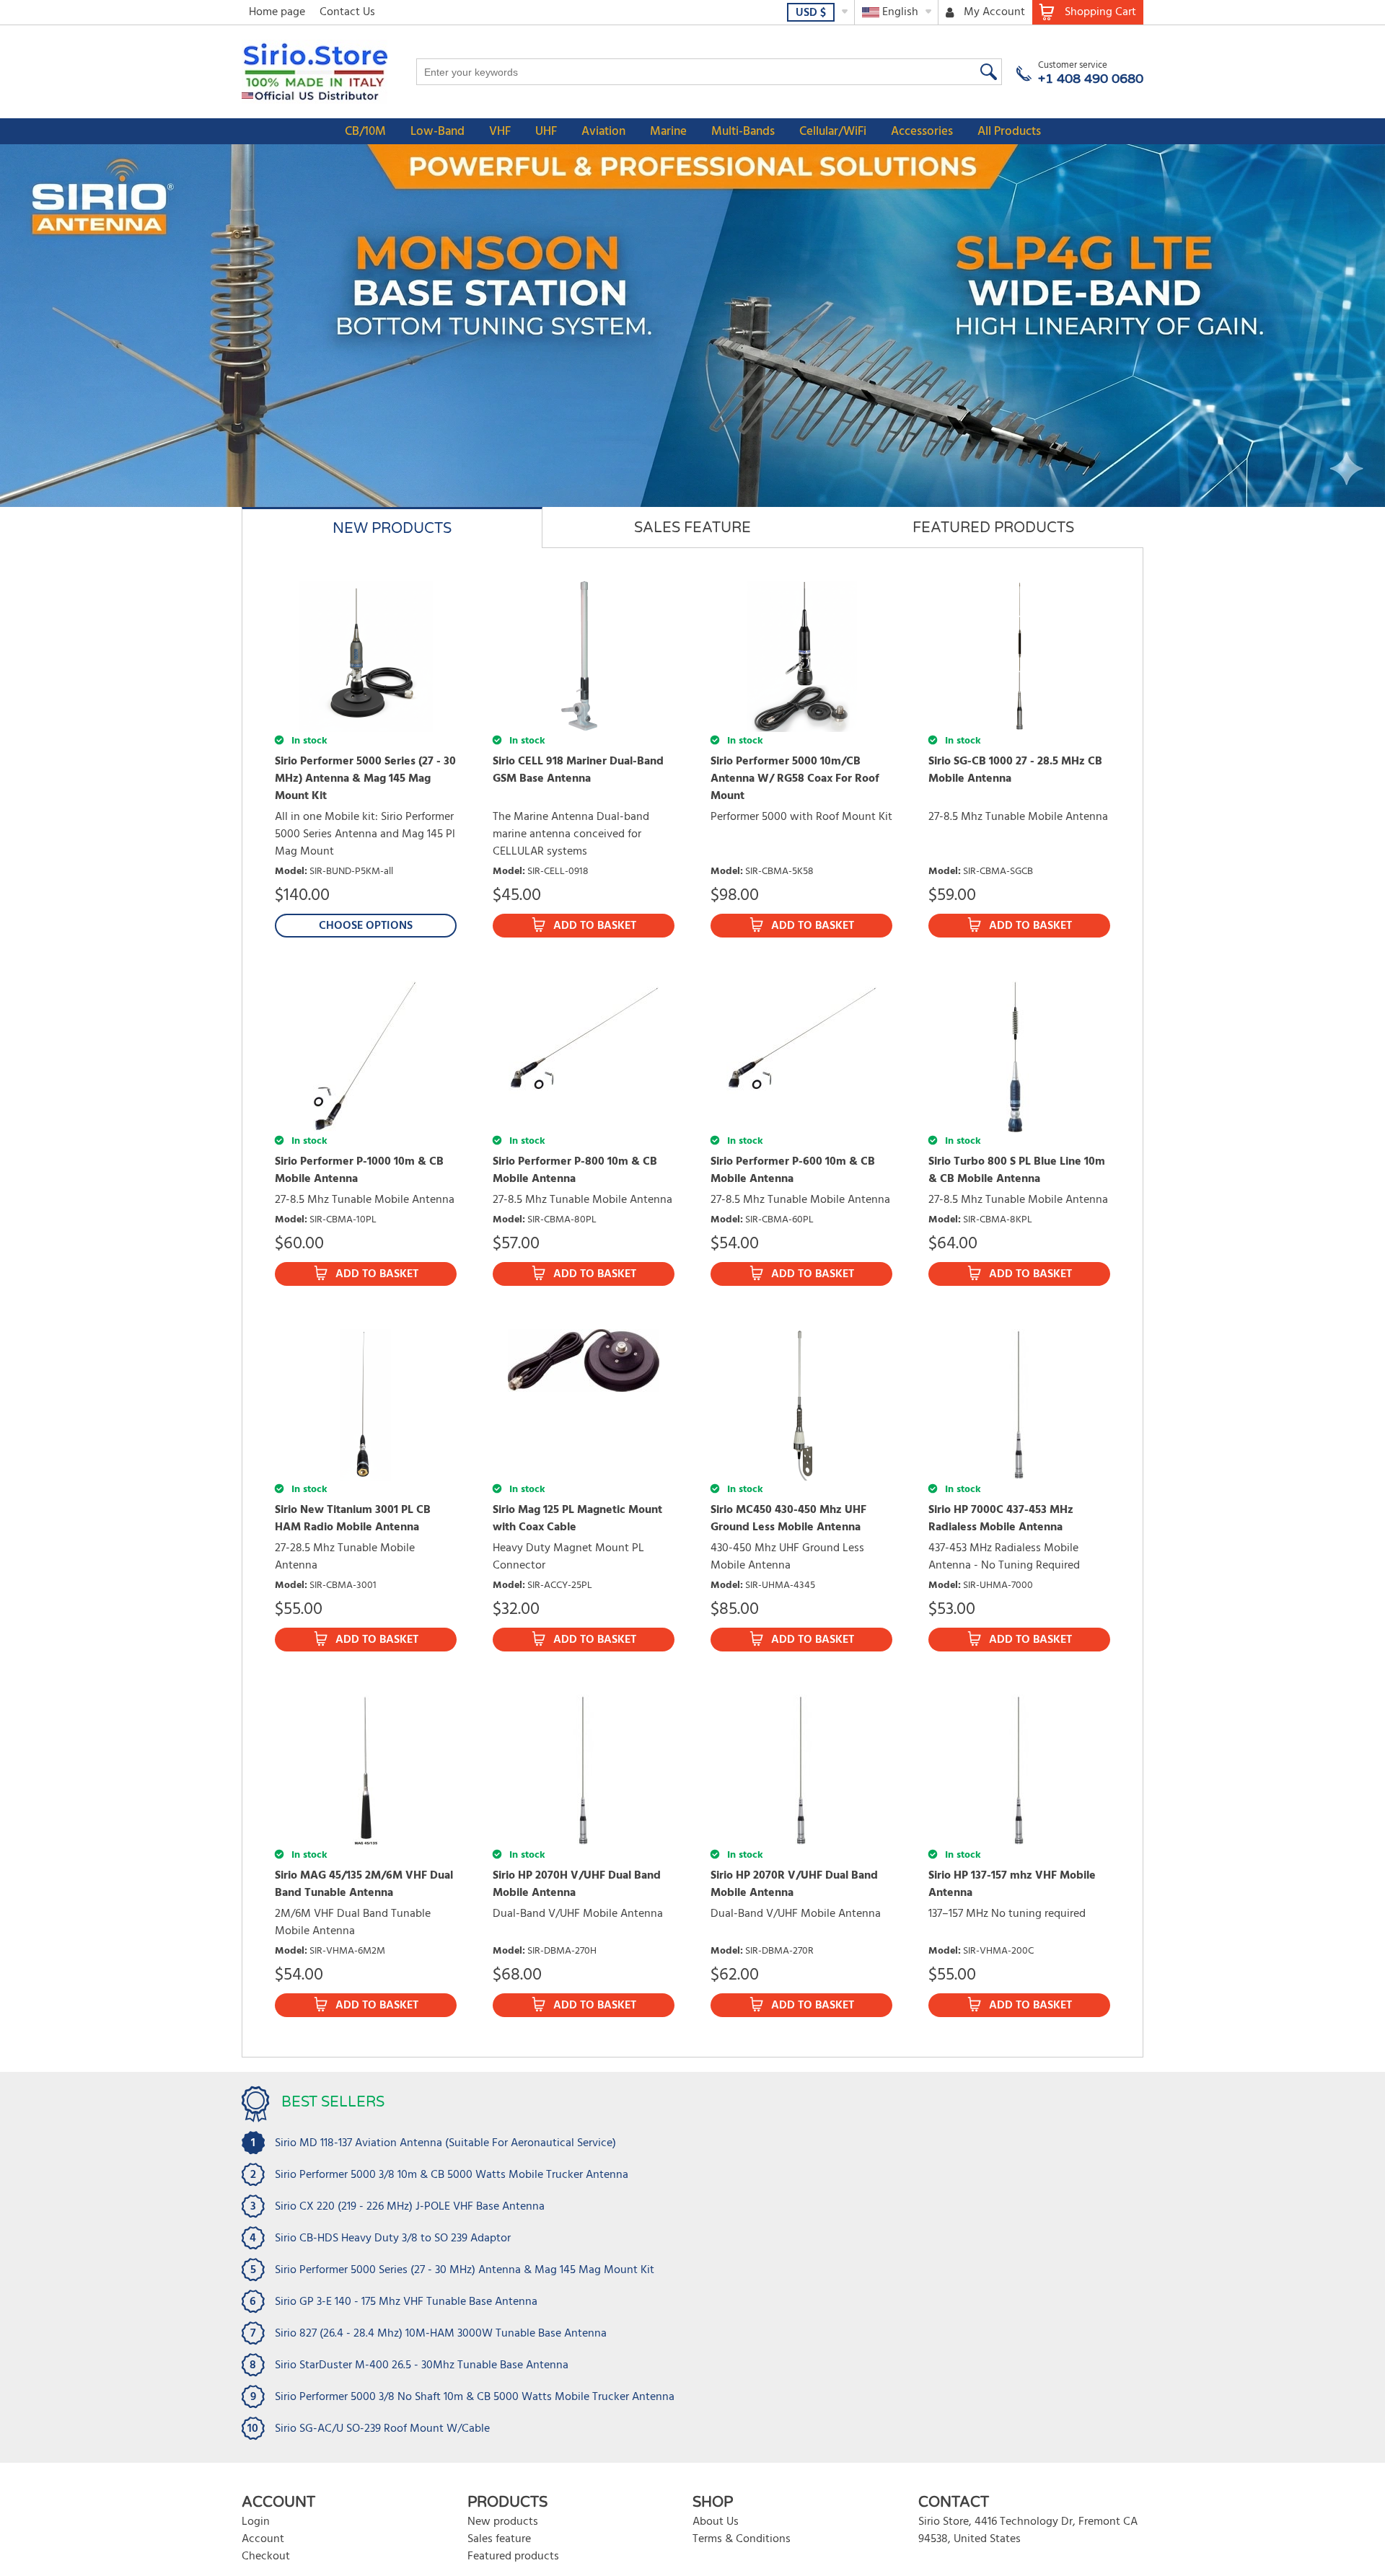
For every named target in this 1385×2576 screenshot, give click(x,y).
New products (503, 2522)
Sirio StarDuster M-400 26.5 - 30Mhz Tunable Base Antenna (422, 2365)
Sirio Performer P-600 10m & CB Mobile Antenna (793, 1170)
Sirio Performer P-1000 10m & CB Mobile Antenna (359, 1170)
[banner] (692, 326)
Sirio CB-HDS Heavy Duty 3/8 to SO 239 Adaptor (393, 2238)
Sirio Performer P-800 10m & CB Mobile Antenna (575, 1170)
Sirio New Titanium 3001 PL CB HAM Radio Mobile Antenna (353, 1519)
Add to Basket (595, 926)
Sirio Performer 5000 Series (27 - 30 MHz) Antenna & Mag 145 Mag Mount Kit (365, 779)
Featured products (513, 2557)
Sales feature (499, 2539)
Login (256, 2522)
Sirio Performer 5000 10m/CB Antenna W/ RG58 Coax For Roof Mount (795, 779)
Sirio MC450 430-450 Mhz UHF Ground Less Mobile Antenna (788, 1519)
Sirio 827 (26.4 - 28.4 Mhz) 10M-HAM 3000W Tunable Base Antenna (441, 2334)
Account (263, 2539)
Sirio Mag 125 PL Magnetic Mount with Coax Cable (577, 1519)
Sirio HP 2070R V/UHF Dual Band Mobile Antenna (794, 1884)
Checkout (266, 2557)
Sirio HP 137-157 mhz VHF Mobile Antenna (1012, 1884)
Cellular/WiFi (833, 132)
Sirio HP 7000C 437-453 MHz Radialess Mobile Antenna (1001, 1519)
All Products (1009, 132)
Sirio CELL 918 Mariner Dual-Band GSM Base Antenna (578, 770)
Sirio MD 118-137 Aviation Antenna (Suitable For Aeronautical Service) (445, 2143)
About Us (716, 2522)
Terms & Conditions (742, 2539)
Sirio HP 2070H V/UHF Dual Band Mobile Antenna (577, 1884)
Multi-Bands (743, 132)
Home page (277, 12)
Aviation (603, 132)
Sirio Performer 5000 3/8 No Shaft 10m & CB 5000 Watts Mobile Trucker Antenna (475, 2397)
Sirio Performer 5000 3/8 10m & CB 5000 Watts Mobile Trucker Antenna (452, 2175)
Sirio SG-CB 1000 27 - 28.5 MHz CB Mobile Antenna (1015, 770)
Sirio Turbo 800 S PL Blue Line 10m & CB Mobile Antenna (1017, 1170)
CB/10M (365, 132)
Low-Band (438, 132)
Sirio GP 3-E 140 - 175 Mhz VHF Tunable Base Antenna (406, 2302)
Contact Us (347, 12)
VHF (500, 132)
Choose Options (366, 926)
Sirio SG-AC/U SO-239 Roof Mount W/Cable (382, 2429)
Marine (668, 132)
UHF (546, 132)
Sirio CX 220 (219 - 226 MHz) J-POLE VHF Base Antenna (410, 2207)
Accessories (922, 132)
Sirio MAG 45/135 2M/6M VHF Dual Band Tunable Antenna (364, 1884)
